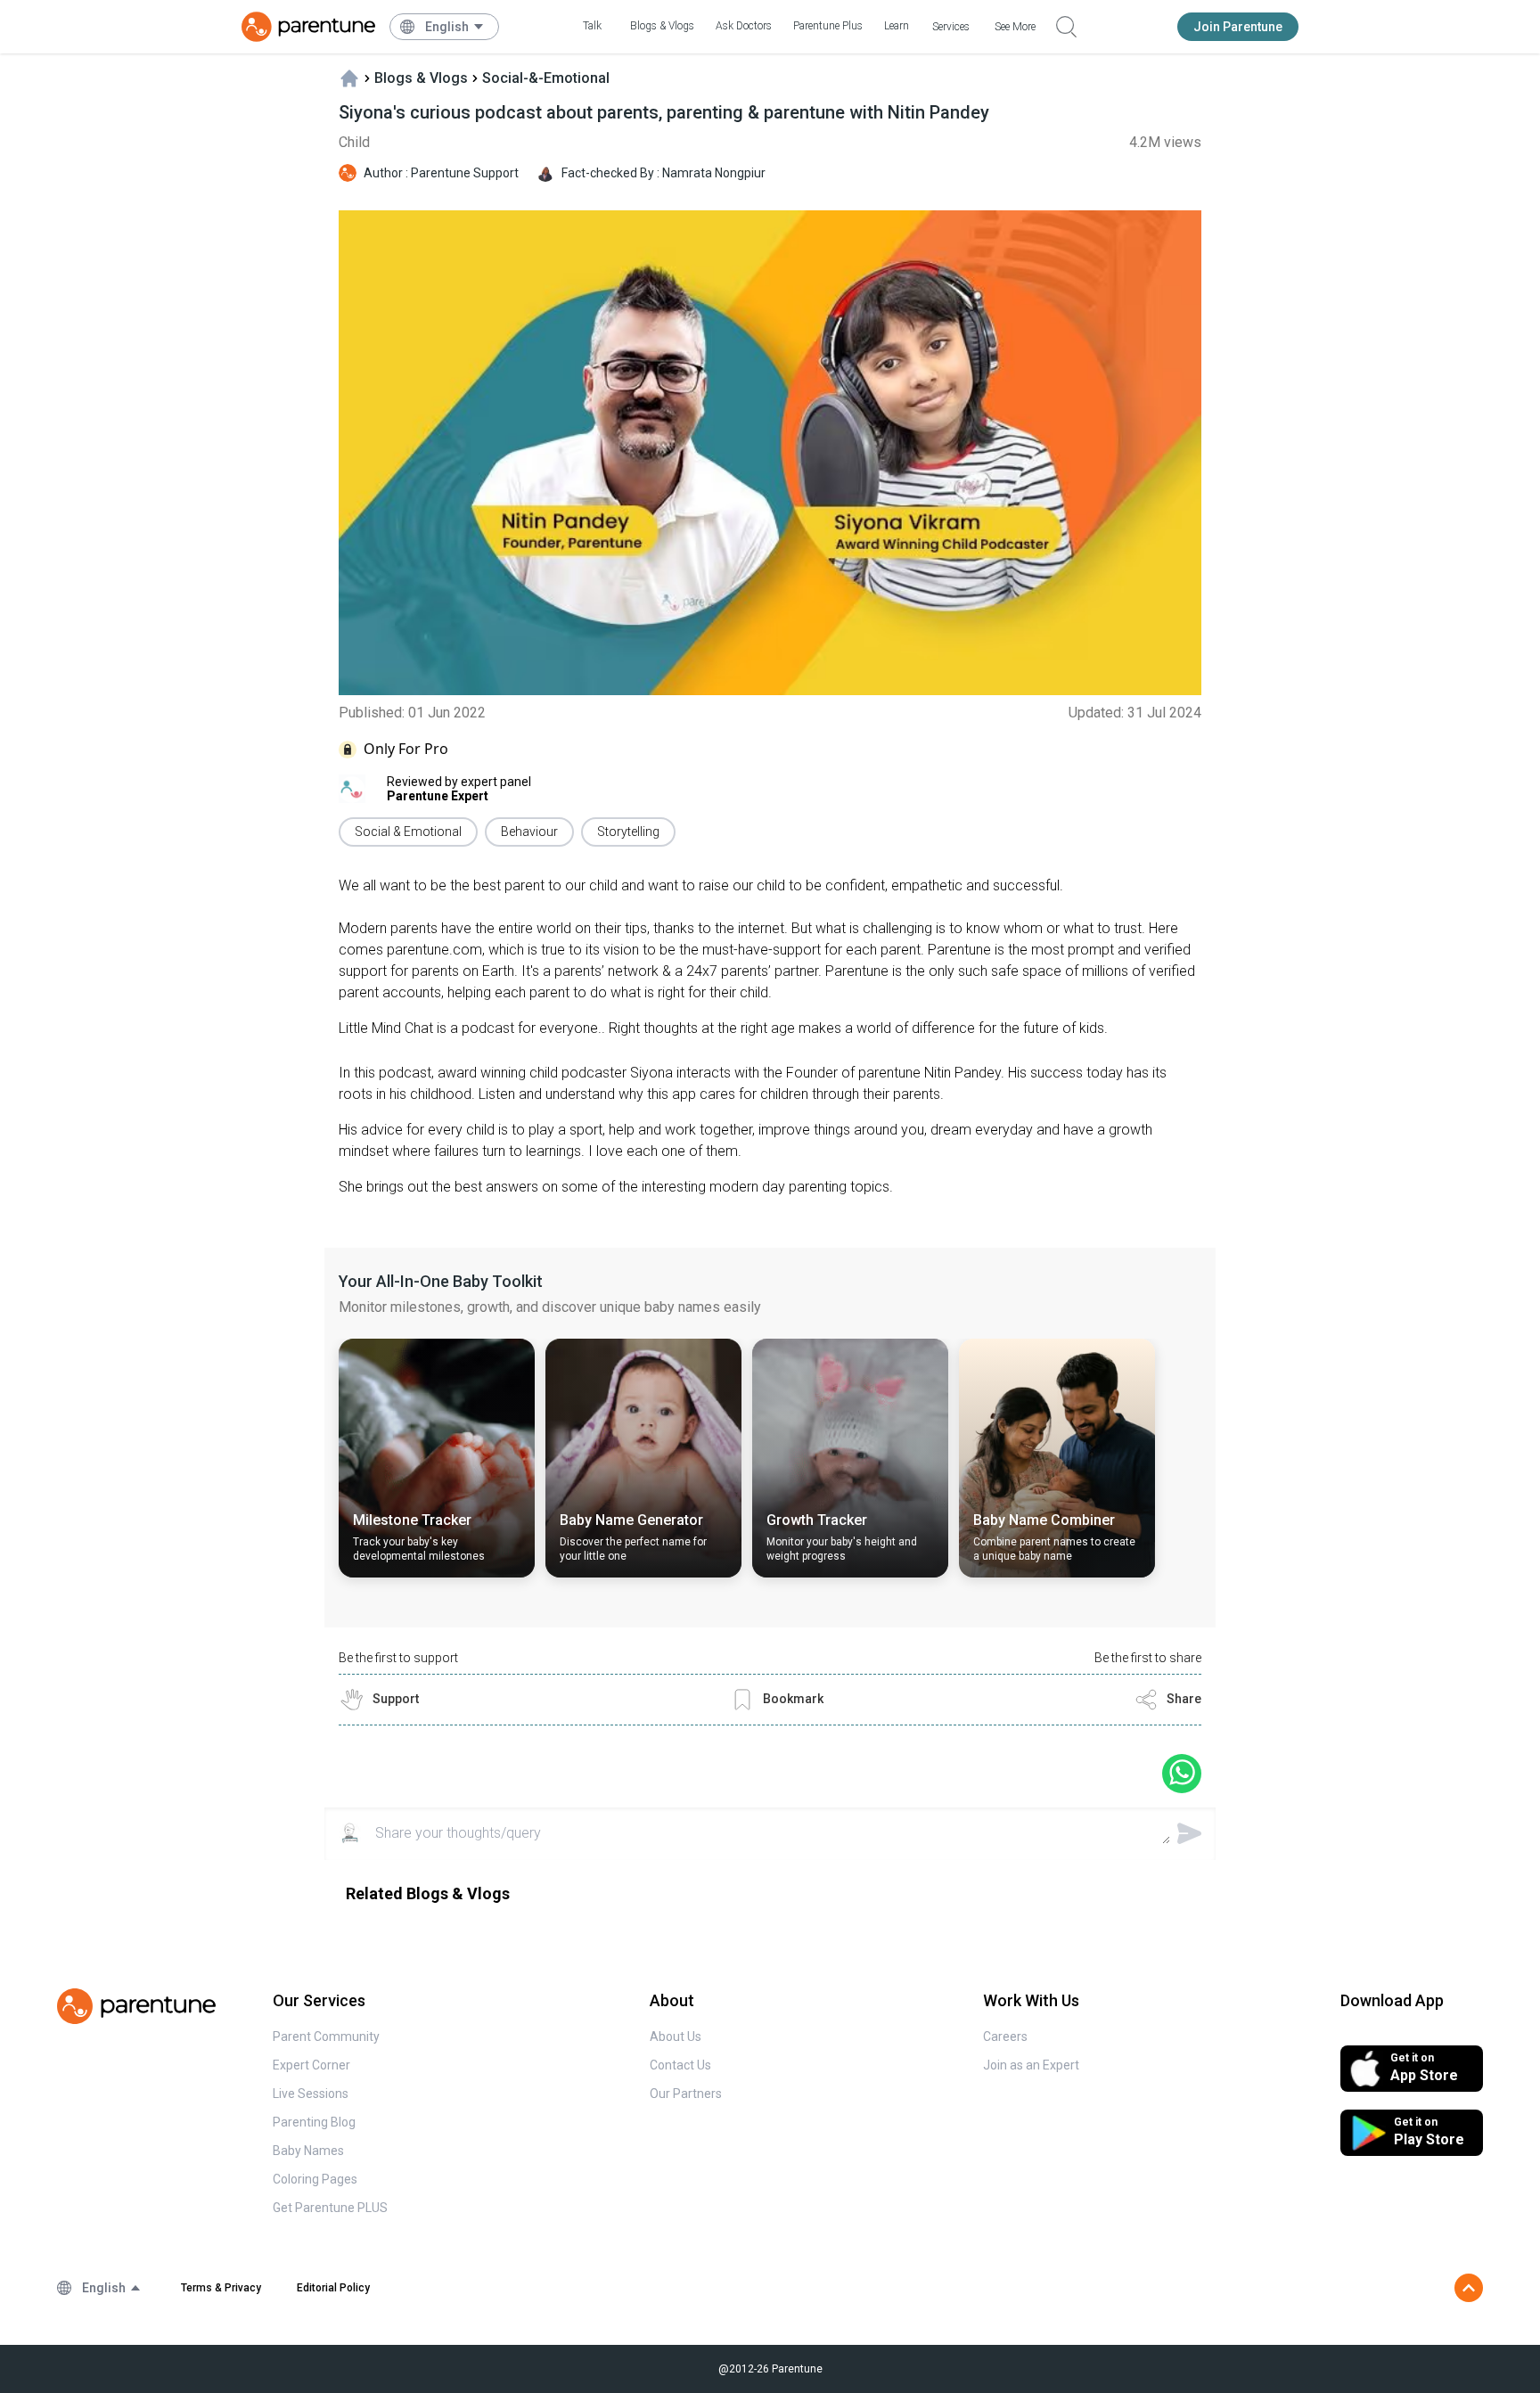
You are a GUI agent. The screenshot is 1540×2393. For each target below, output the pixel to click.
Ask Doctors (744, 26)
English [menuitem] (447, 27)
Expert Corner (311, 2065)
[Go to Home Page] (308, 27)
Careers (1005, 2037)
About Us (676, 2037)
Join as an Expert (1031, 2065)
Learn (897, 26)
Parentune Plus (828, 26)
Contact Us (680, 2065)
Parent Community (326, 2037)
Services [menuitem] (951, 27)
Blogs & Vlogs (662, 26)
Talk (592, 26)
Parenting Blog (314, 2122)
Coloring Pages (315, 2179)
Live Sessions (311, 2094)
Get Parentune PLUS (330, 2208)
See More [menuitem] (1015, 27)
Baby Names (308, 2151)
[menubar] (455, 27)
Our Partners (686, 2094)
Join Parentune (1238, 27)
